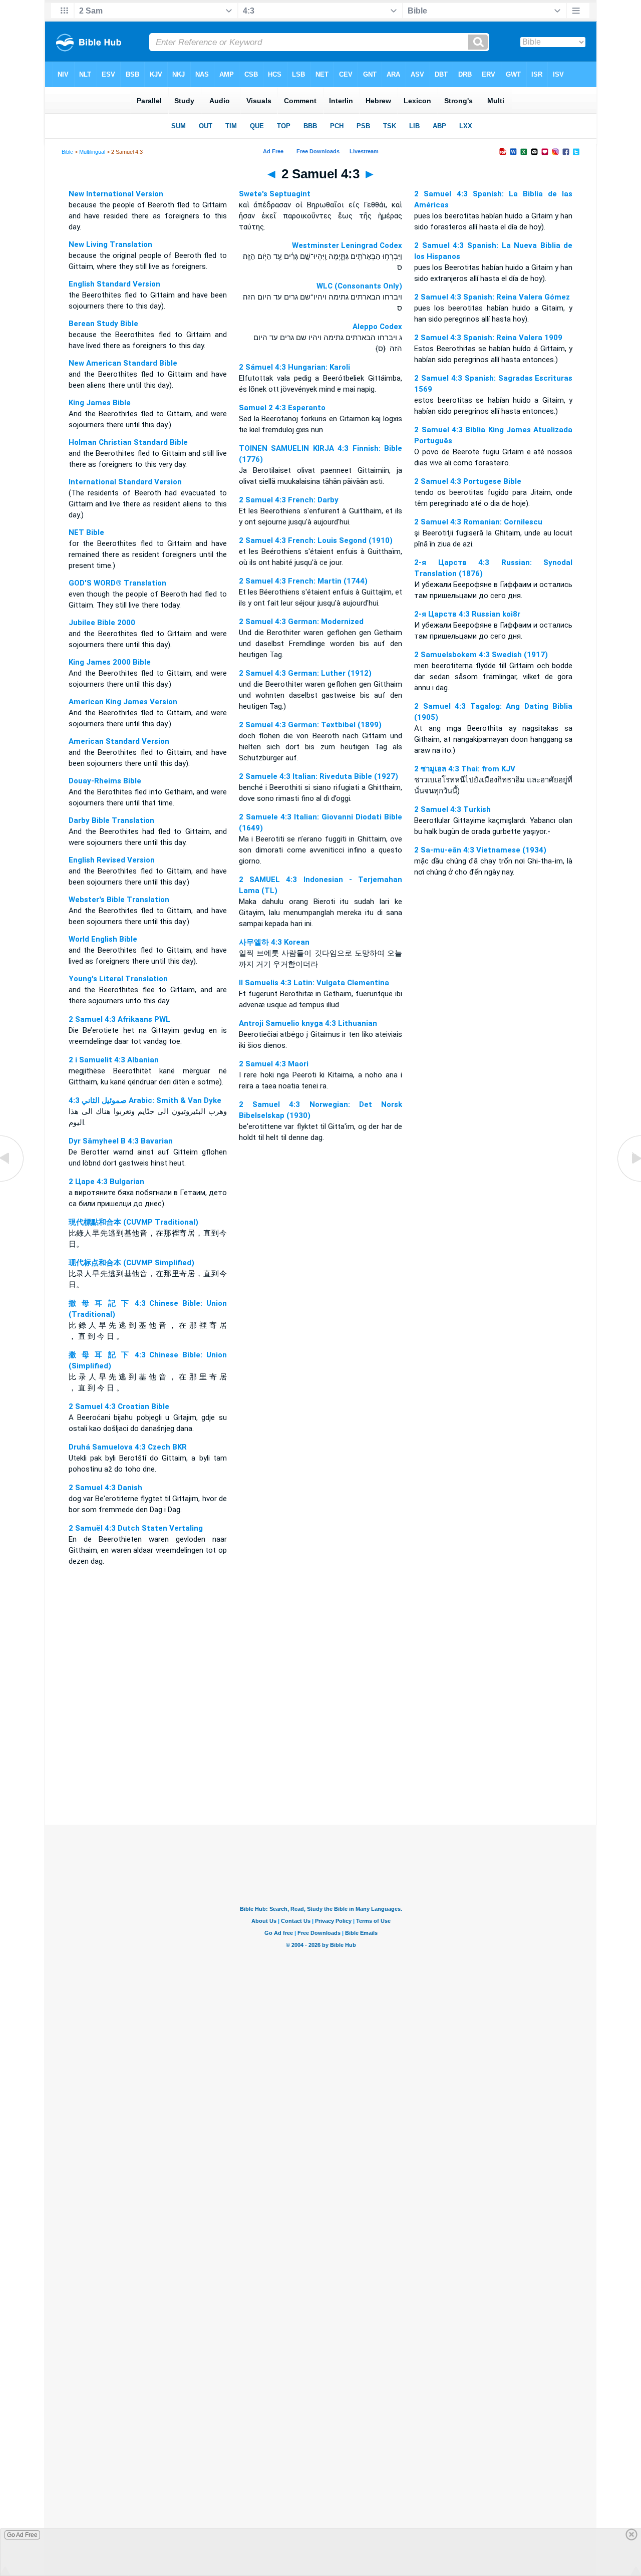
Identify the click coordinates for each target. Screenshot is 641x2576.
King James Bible (100, 403)
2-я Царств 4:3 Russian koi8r (467, 614)
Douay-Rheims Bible (105, 781)
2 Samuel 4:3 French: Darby (289, 500)
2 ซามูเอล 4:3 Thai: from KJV (465, 769)
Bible (67, 152)
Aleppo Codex (377, 327)
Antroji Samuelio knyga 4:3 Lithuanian (308, 1023)
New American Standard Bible (123, 363)
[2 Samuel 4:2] (13, 1181)
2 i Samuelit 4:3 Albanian (114, 1060)
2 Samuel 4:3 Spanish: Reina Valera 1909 (488, 338)
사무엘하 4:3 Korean (274, 942)
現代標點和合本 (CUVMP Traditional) (133, 1222)
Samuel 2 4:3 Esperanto (282, 408)
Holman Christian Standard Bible (128, 442)
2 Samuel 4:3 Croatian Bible (119, 1406)
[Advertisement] (320, 1764)
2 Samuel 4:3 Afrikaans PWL (119, 1019)
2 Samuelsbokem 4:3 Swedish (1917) (481, 655)
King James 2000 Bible (110, 662)
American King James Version (123, 702)
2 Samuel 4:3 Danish (105, 1488)
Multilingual (92, 152)
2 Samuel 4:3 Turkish (452, 809)
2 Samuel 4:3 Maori (274, 1064)
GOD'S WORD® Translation (117, 583)
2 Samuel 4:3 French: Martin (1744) (303, 581)
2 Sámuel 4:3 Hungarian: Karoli (294, 367)
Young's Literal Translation (118, 979)
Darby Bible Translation (111, 820)
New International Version (116, 194)
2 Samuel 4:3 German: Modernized (301, 622)
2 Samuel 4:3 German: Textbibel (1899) (310, 725)
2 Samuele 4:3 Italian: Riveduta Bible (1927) (318, 776)
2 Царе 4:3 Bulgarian (106, 1182)
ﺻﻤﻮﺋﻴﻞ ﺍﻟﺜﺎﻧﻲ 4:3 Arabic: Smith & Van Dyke (145, 1100)
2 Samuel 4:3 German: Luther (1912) (305, 673)
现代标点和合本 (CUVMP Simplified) (131, 1263)
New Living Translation (110, 244)
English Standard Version (114, 284)
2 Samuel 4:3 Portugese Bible (468, 481)
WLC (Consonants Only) (359, 286)
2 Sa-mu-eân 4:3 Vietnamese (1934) (480, 850)
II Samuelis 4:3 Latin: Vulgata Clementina (314, 983)
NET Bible (86, 532)
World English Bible (103, 939)
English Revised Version (112, 860)
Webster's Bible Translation (119, 900)
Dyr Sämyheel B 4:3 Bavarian (121, 1141)
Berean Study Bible (103, 324)
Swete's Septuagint (275, 194)
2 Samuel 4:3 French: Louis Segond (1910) (316, 540)
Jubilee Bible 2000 (102, 623)
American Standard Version (119, 741)
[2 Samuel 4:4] (628, 1181)
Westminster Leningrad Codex (347, 245)
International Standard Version (125, 482)
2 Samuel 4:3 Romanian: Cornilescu (478, 522)
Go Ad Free (22, 2535)
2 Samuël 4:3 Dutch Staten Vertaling (136, 1528)
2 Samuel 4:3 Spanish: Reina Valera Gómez (492, 297)
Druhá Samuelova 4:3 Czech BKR (128, 1447)
